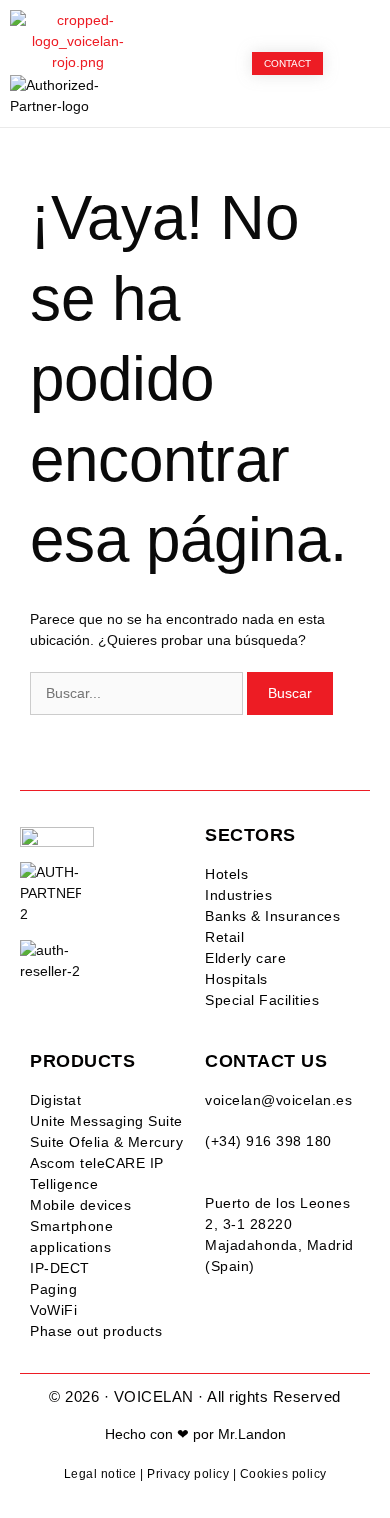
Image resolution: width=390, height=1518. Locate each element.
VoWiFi (53, 1310)
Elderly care (245, 958)
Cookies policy (283, 1474)
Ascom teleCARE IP (97, 1163)
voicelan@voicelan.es (278, 1100)
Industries (238, 895)
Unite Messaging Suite (106, 1121)
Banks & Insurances (272, 916)
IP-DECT (60, 1268)
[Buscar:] (138, 693)
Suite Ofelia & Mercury (106, 1142)
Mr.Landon (252, 1434)
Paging (53, 1289)
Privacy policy (188, 1474)
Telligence (64, 1184)
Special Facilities (262, 1000)
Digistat (55, 1100)
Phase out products (96, 1331)
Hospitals (236, 979)
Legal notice (100, 1474)
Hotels (226, 874)
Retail (224, 937)
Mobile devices (80, 1205)
